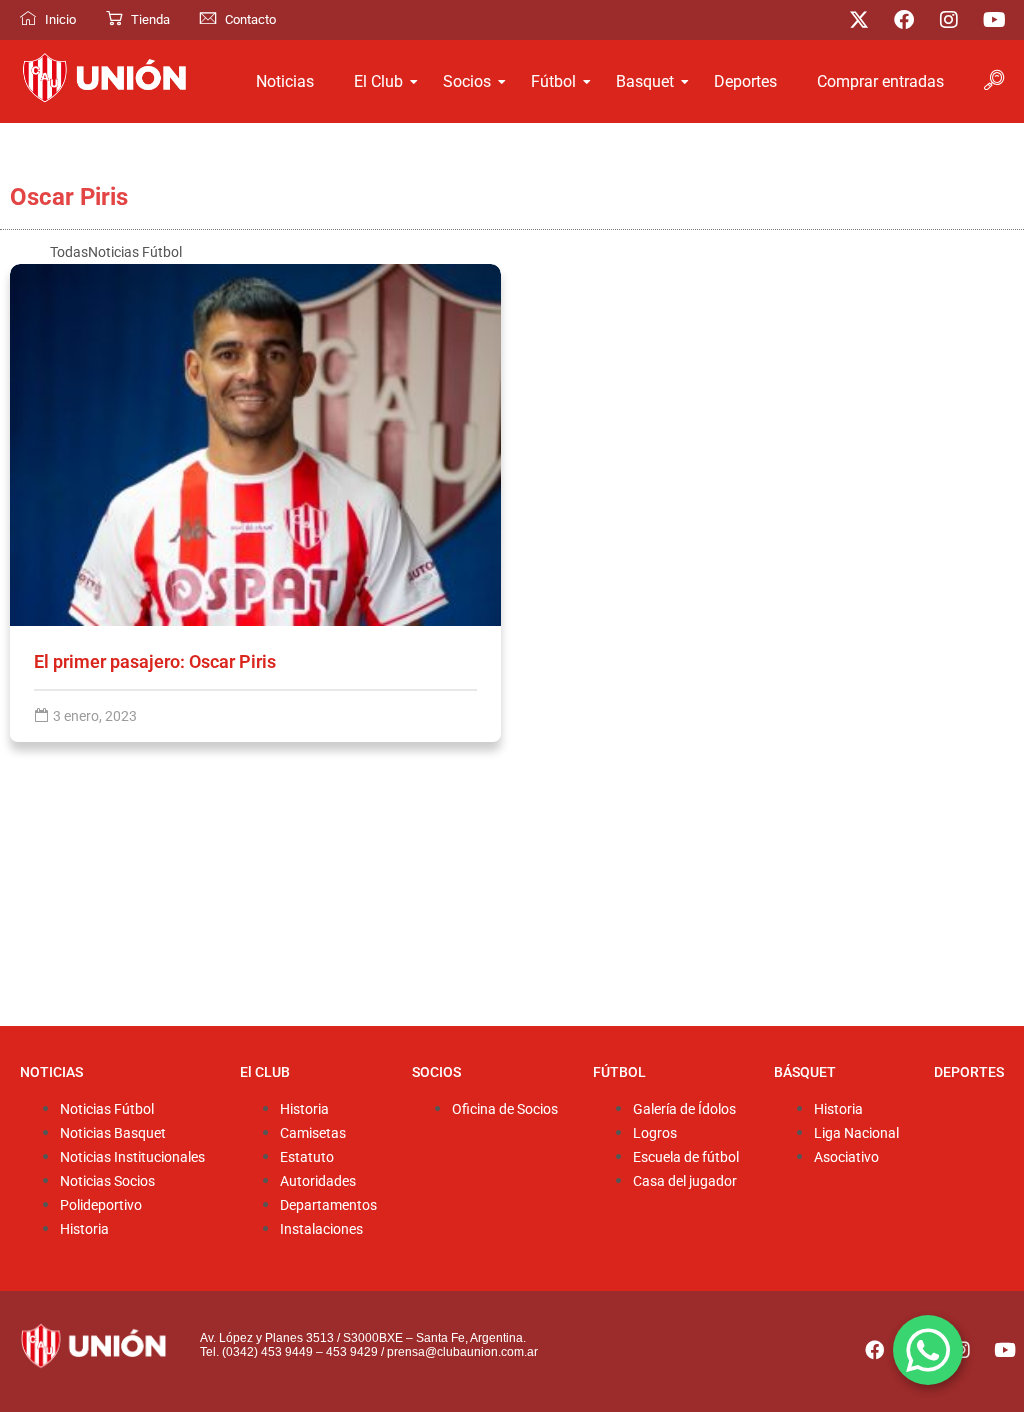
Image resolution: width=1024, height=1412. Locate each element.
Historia (84, 1229)
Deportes (745, 81)
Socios (467, 81)
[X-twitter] (859, 20)
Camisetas (313, 1133)
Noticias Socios (107, 1181)
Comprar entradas (880, 81)
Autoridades (318, 1181)
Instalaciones (321, 1229)
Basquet (645, 81)
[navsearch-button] (994, 82)
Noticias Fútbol (107, 1109)
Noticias (285, 81)
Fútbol (553, 81)
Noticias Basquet (113, 1133)
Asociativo (846, 1157)
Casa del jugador (685, 1181)
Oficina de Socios (505, 1109)
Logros (655, 1133)
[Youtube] (994, 20)
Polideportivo (101, 1205)
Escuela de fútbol (686, 1157)
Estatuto (307, 1157)
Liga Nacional (856, 1133)
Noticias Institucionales (132, 1157)
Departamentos (328, 1205)
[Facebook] (904, 20)
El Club (378, 81)
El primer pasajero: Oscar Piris (155, 662)
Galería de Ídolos (684, 1109)
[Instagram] (949, 20)
